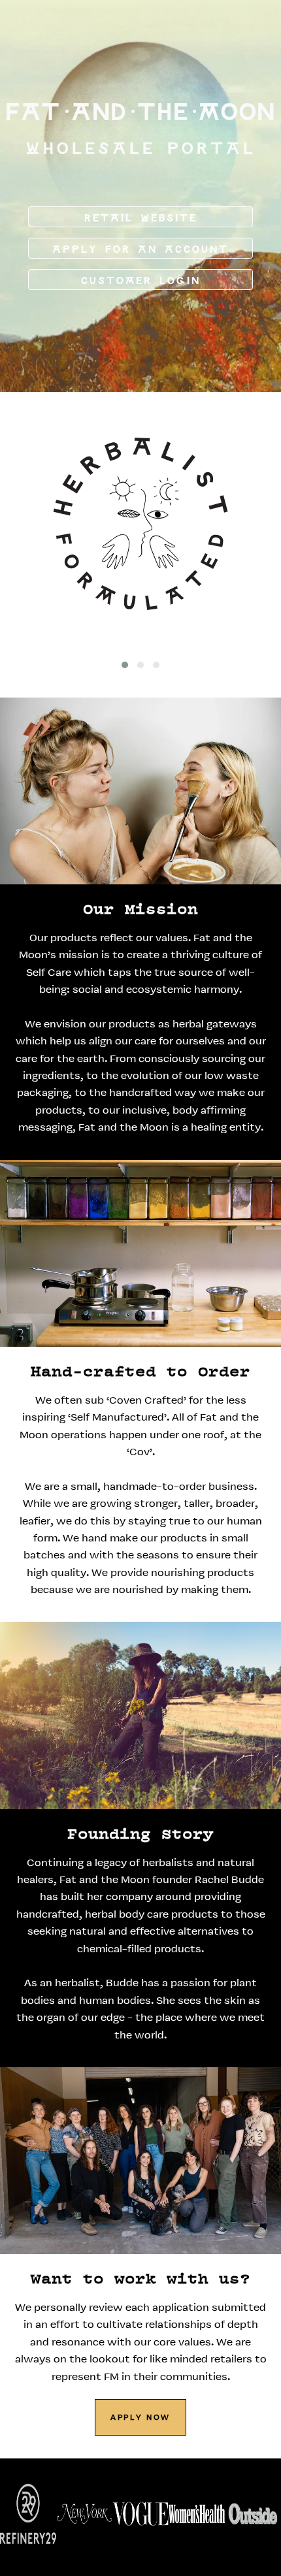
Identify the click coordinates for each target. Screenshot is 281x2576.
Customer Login (141, 281)
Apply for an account (140, 250)
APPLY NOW (140, 2418)
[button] (125, 665)
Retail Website (141, 218)
